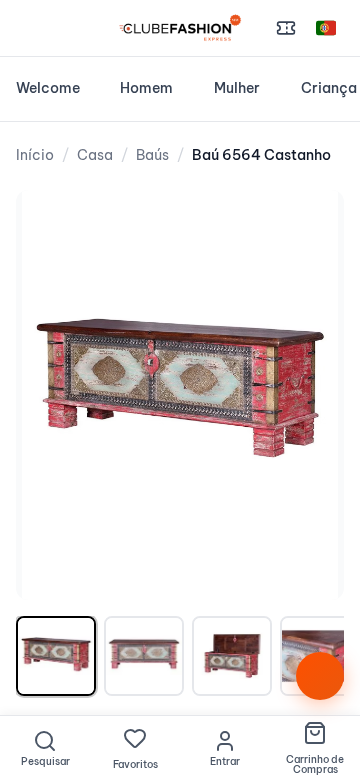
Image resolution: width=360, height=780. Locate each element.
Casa (95, 155)
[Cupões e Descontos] (286, 28)
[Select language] (326, 28)
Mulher (237, 88)
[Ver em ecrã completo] (308, 226)
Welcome (48, 88)
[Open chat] (320, 676)
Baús (152, 155)
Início (35, 155)
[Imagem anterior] (52, 395)
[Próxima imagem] (308, 395)
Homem (146, 88)
